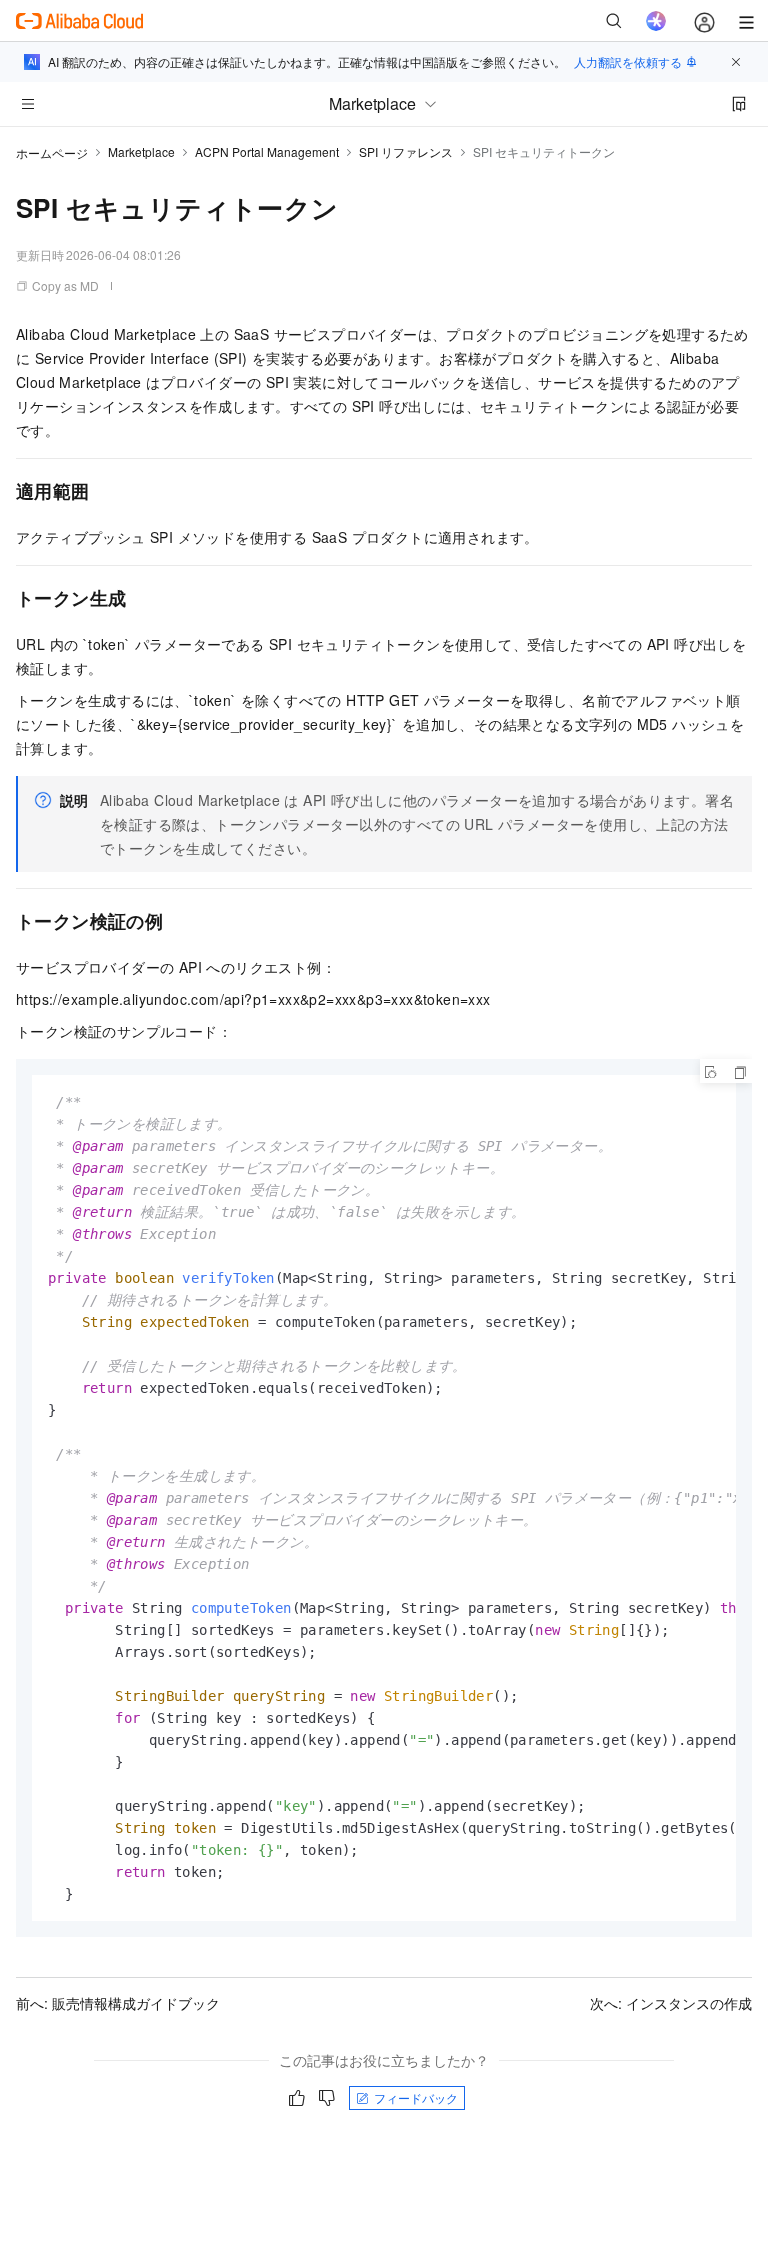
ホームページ (52, 152)
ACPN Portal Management (267, 151)
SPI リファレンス (406, 151)
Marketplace (141, 151)
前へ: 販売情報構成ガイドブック (118, 2003)
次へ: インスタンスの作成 (671, 2003)
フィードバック (416, 2097)
